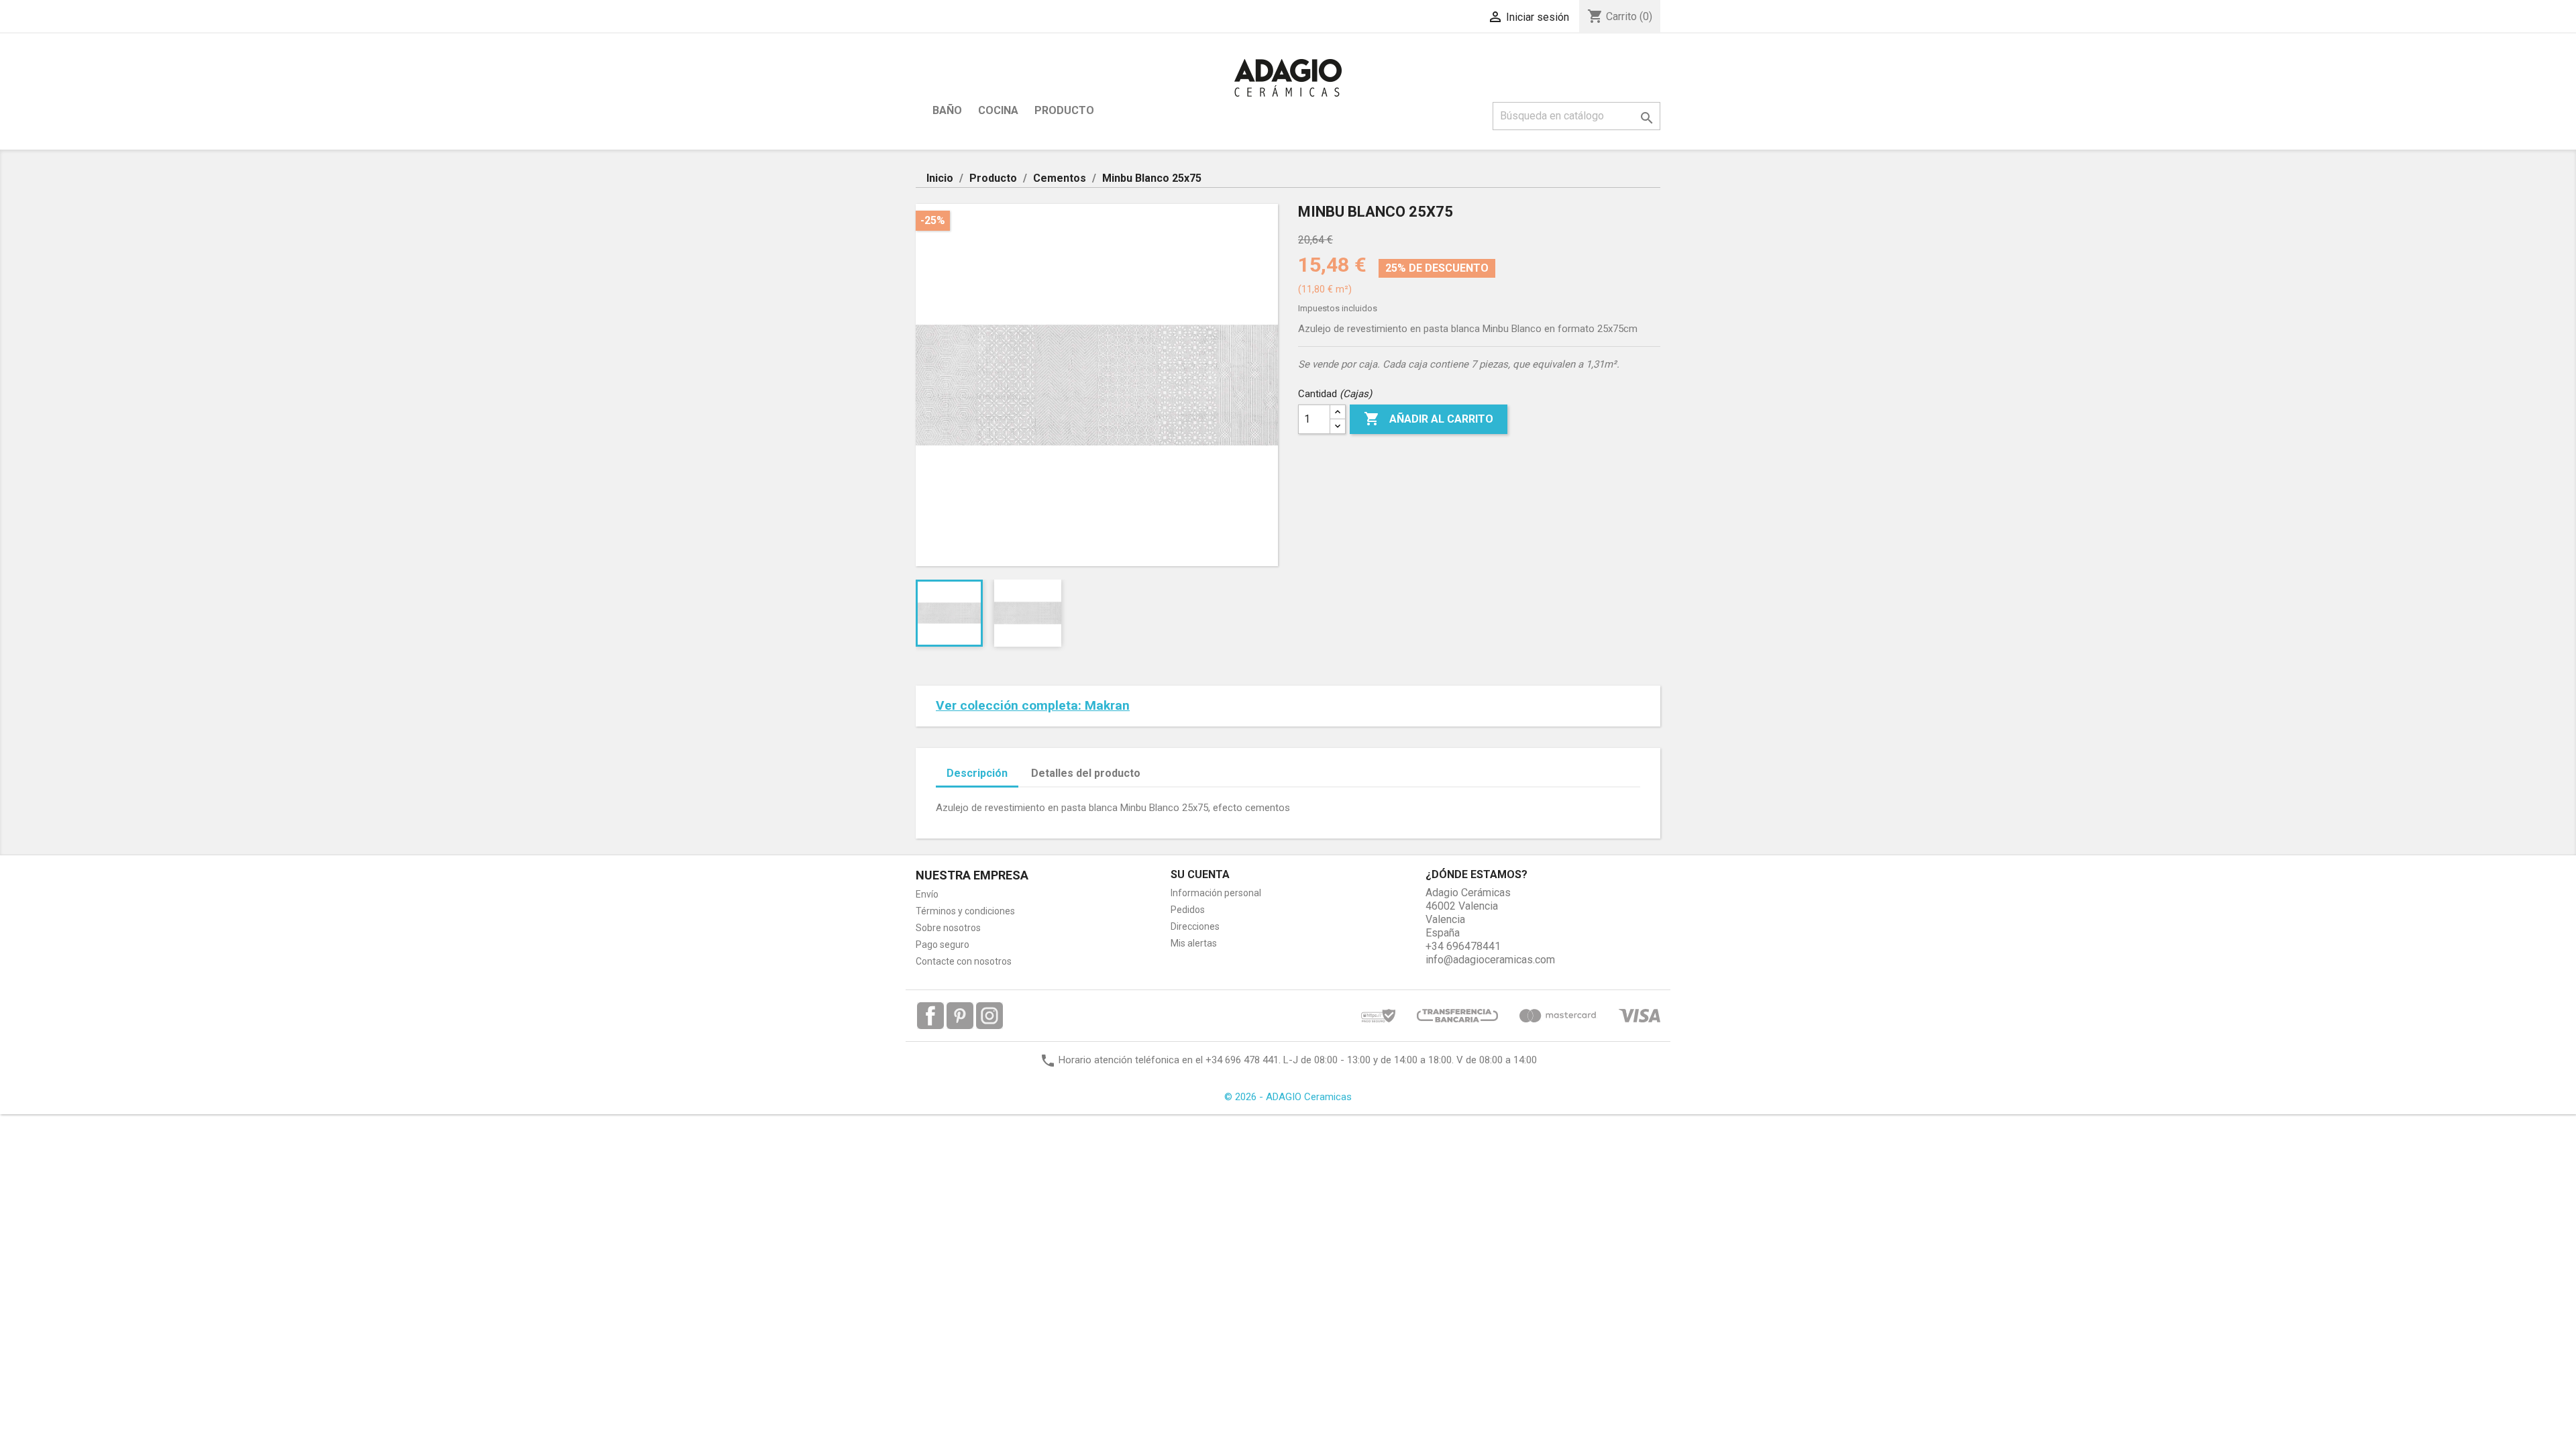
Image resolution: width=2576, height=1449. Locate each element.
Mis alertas (1194, 943)
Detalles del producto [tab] (1086, 773)
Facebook (930, 1016)
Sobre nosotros (948, 928)
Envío (927, 894)
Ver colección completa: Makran (1033, 705)
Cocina (998, 110)
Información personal (1216, 893)
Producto (1064, 110)
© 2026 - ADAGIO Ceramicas (1288, 1097)
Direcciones (1195, 926)
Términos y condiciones (965, 911)
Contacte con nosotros (964, 961)
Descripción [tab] (977, 773)
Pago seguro (943, 945)
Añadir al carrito (1429, 419)
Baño (947, 110)
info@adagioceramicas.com (1490, 960)
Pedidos (1188, 910)
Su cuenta (1200, 874)
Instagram (989, 1016)
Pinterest (960, 1016)
